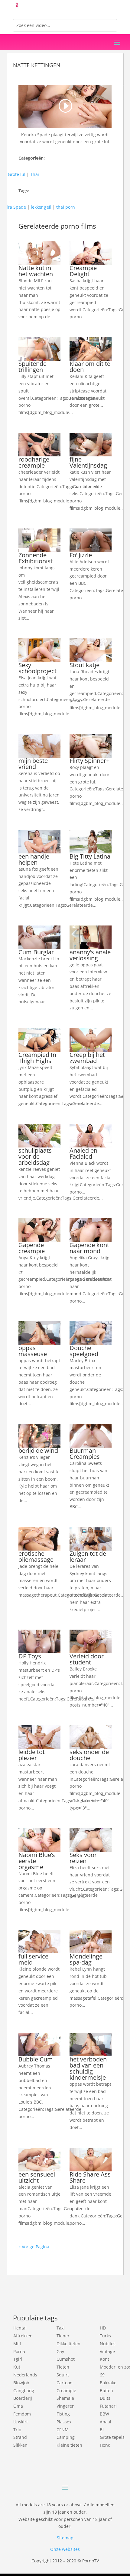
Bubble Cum (36, 2059)
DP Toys (30, 1656)
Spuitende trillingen (32, 367)
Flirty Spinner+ (89, 761)
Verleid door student (87, 1659)
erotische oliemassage (36, 1556)
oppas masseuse (33, 1351)
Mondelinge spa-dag (86, 1959)
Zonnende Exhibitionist (36, 558)
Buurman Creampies (85, 1454)
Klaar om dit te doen (90, 367)
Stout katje (84, 665)
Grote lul (17, 174)
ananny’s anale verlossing (90, 955)
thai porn (66, 207)
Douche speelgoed (84, 1351)
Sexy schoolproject (37, 668)
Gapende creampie (32, 1248)
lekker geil (41, 207)
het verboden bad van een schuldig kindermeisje (88, 2068)
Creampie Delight (83, 271)
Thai (35, 174)
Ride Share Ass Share (90, 2177)
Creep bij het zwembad (87, 1058)
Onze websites (65, 2549)
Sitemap (65, 2538)
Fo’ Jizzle (81, 555)
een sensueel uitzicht (37, 2177)
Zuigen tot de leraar (88, 1556)
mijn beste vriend (33, 764)
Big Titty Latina (90, 856)
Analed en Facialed (83, 1153)
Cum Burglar (36, 952)
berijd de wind (38, 1450)
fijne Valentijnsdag (88, 462)
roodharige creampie (34, 462)
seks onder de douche (89, 1755)
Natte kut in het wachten (36, 271)
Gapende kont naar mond (89, 1248)
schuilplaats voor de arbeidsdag (35, 1156)
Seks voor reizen (83, 1858)
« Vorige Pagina (34, 2247)
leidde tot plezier (32, 1755)
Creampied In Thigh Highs (37, 1058)
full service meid (33, 1959)
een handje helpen (34, 859)
